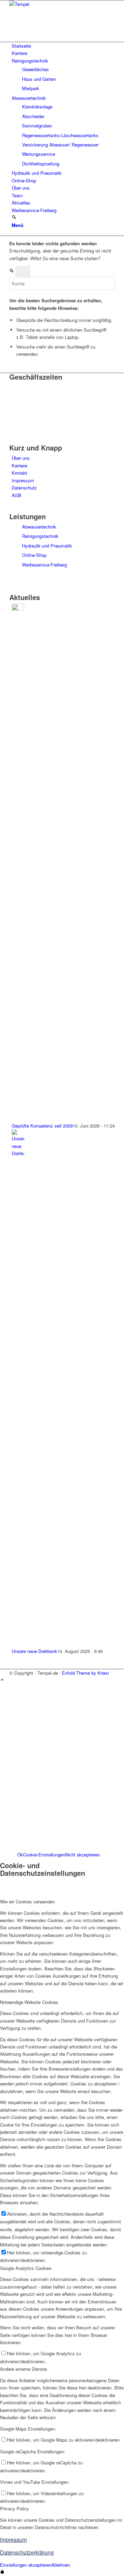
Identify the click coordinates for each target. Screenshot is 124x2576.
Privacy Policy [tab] (14, 2508)
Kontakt (19, 473)
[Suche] (14, 217)
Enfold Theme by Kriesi (85, 1673)
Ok (20, 1855)
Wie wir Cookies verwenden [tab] (27, 1902)
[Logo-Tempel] (61, 4)
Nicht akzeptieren (82, 1855)
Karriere (19, 465)
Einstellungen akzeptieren (26, 2565)
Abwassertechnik (39, 527)
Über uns (21, 458)
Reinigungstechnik (40, 536)
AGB (17, 495)
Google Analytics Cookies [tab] (26, 2268)
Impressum (23, 480)
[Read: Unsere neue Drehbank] (18, 1153)
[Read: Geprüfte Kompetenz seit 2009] (18, 609)
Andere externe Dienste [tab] (23, 2369)
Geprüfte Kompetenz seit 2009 (42, 1126)
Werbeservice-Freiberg (44, 565)
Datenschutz (24, 488)
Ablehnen (61, 2565)
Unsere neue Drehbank (34, 1651)
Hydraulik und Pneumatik (47, 546)
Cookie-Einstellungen (44, 1855)
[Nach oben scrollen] (2, 1680)
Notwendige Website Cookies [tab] (29, 2002)
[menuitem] (63, 46)
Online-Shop (34, 555)
